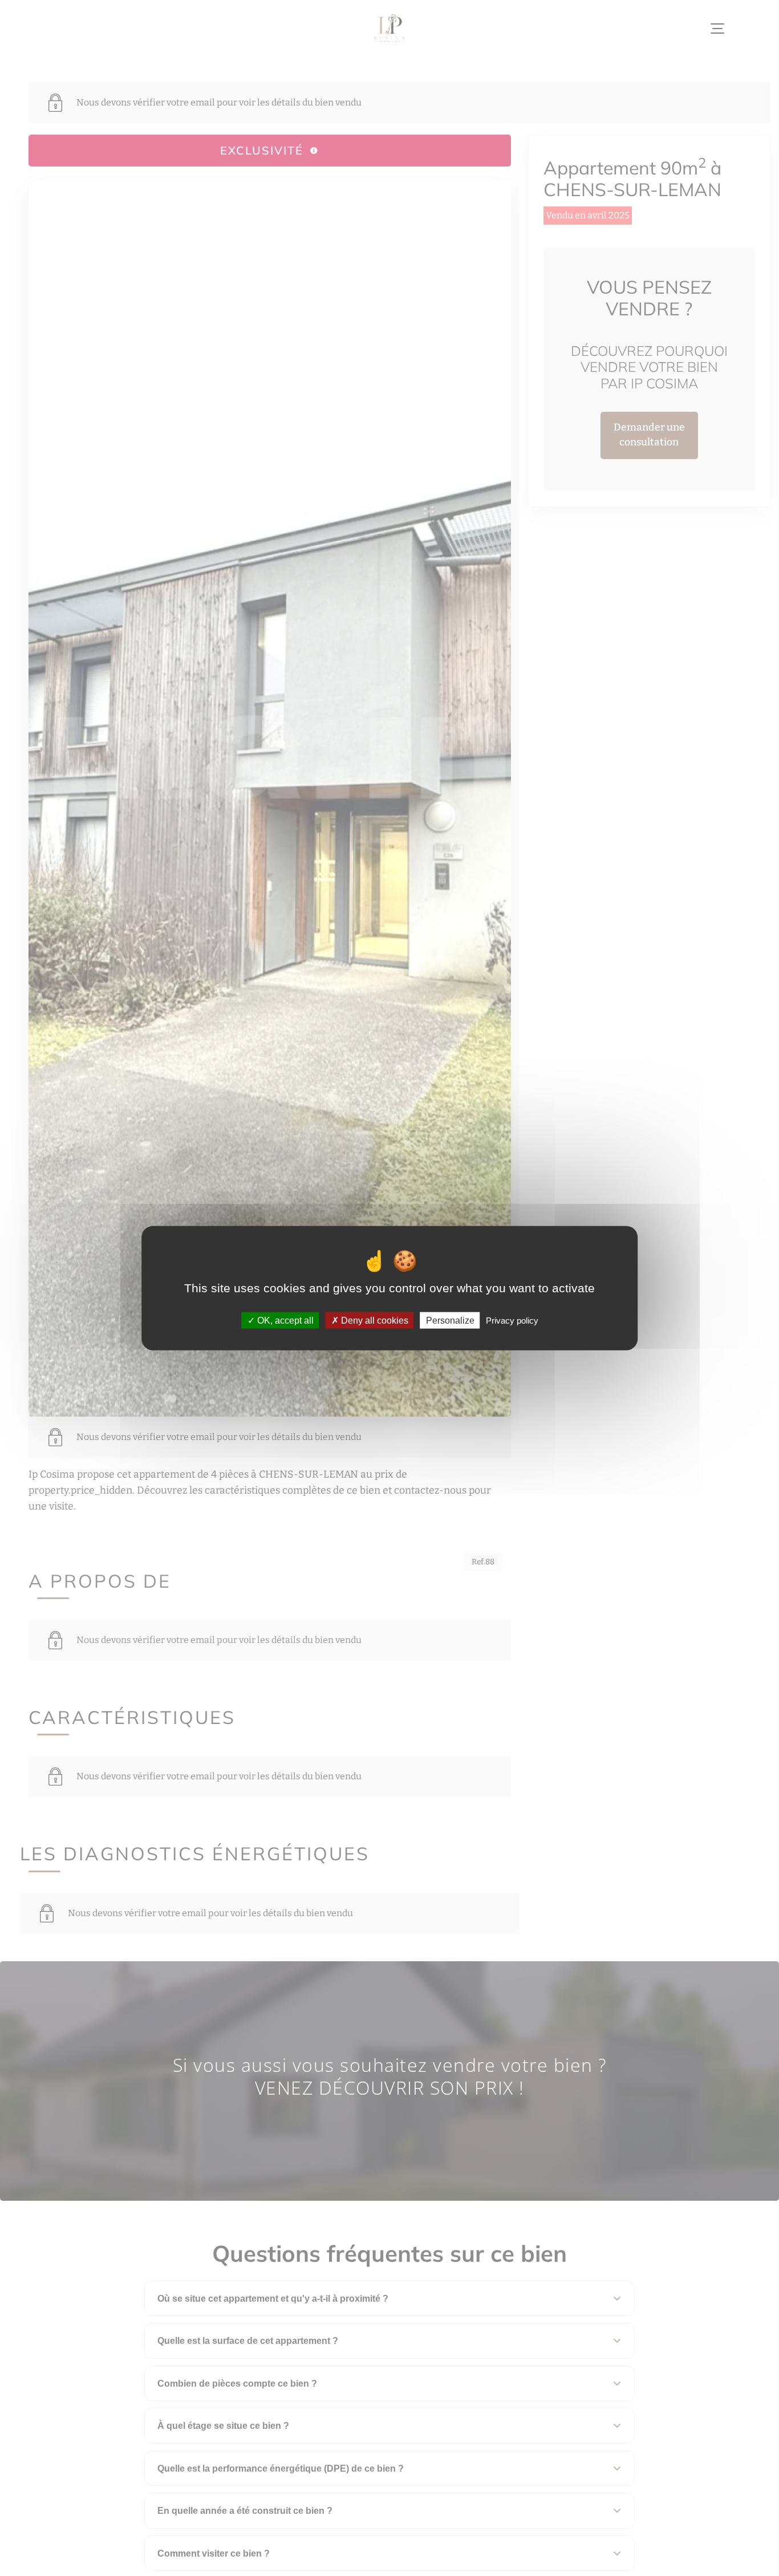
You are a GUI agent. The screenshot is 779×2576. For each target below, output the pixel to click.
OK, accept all (284, 1321)
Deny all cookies (374, 1321)
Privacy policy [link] (512, 1321)
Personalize (450, 1321)
